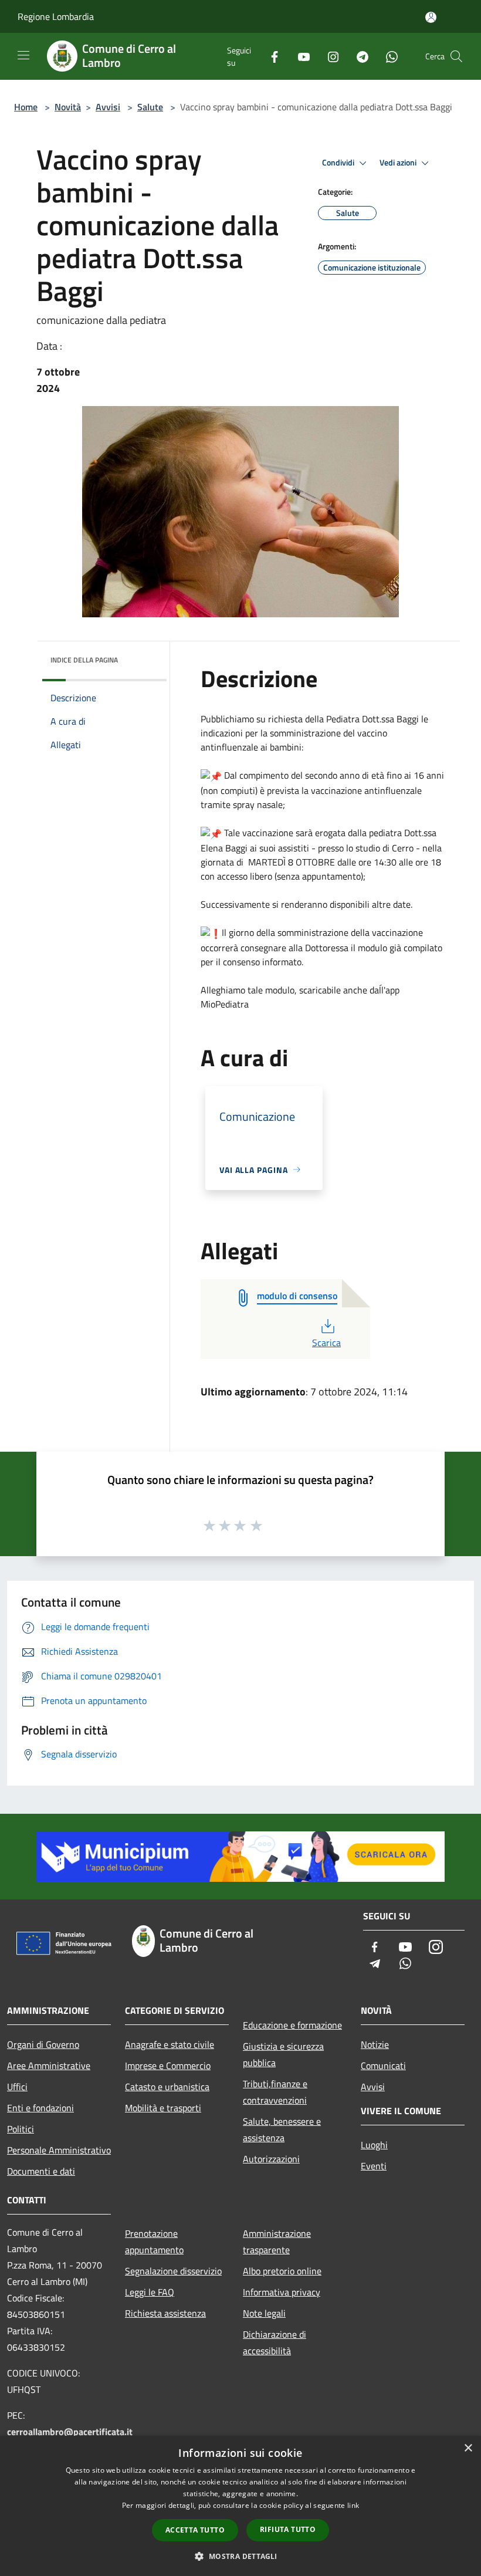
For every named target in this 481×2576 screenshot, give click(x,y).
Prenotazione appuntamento (154, 2242)
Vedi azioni (399, 163)
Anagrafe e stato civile (170, 2044)
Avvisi (108, 107)
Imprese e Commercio (168, 2065)
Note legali (264, 2313)
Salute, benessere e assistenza (282, 2129)
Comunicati (383, 2065)
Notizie (375, 2044)
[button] (240, 2556)
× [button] (468, 2448)
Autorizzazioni (271, 2159)
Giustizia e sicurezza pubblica (283, 2054)
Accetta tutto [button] (195, 2530)
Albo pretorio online (282, 2271)
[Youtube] (299, 56)
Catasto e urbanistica (167, 2087)
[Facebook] (270, 56)
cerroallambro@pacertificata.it (70, 2432)
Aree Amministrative (49, 2065)
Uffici (17, 2087)
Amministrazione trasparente (277, 2242)
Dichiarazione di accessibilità (275, 2342)
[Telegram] (358, 56)
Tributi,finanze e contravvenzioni (275, 2092)
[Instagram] (328, 56)
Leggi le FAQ (150, 2292)
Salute (150, 107)
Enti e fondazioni (40, 2108)
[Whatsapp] (387, 56)
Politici (21, 2129)
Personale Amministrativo (59, 2150)
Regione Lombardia (56, 16)
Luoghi (374, 2145)
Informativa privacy (282, 2292)
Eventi (374, 2166)
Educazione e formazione (292, 2025)
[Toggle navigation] (23, 55)
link (353, 2505)
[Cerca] (456, 56)
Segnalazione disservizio (173, 2271)
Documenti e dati (41, 2171)
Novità (68, 107)
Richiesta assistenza (165, 2313)
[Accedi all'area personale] (431, 17)
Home (26, 107)
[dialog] (240, 2506)
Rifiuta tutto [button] (288, 2529)
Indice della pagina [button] (84, 660)
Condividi (339, 163)
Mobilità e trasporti (163, 2108)
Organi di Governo (43, 2044)
